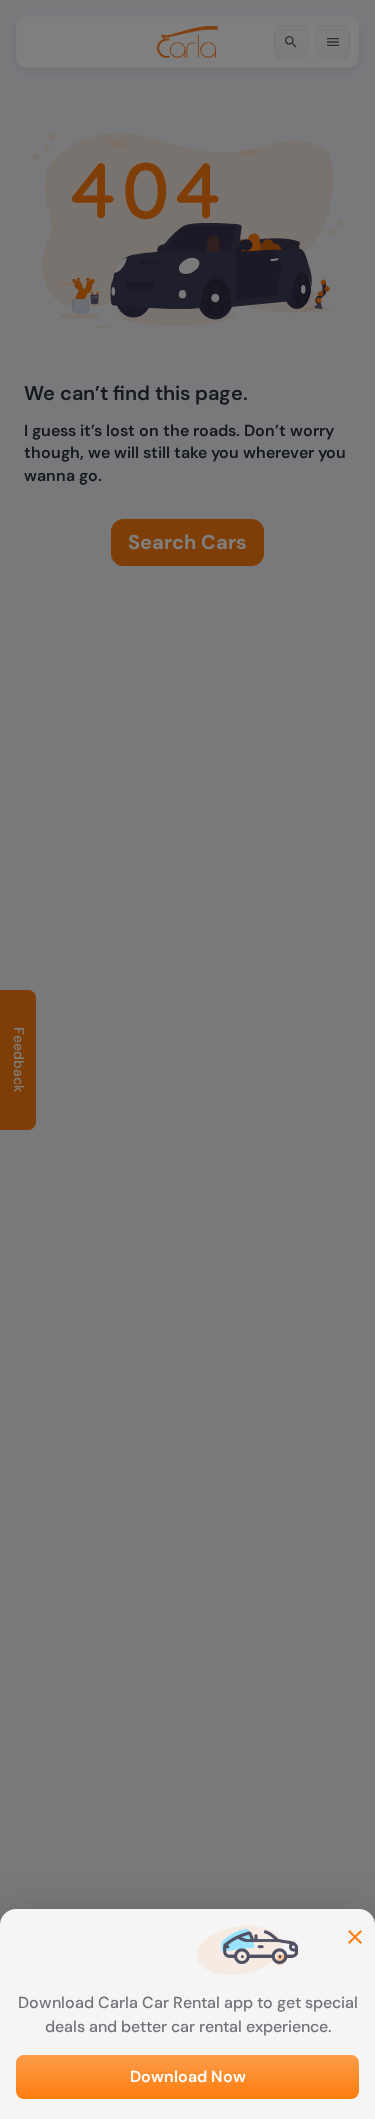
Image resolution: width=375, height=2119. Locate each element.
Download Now (188, 2076)
